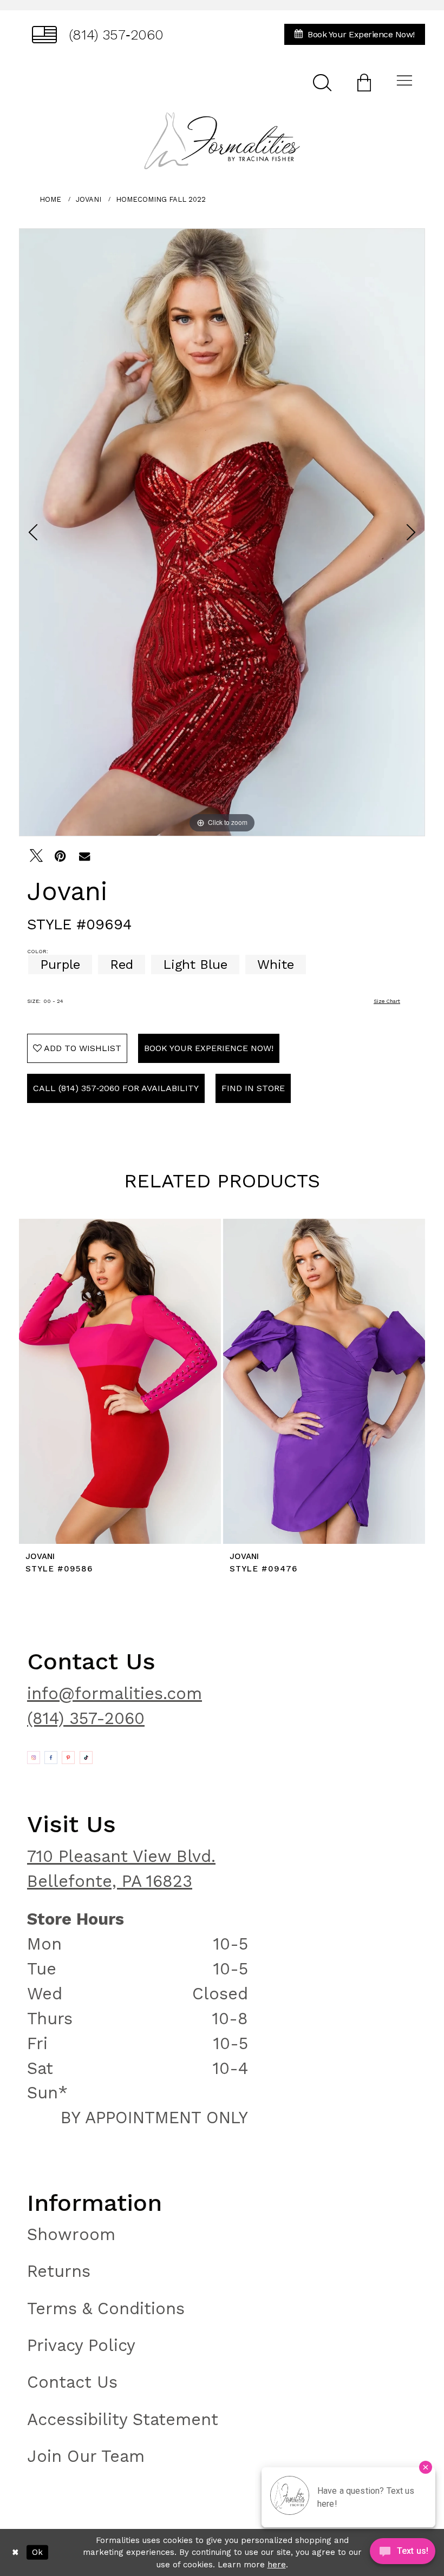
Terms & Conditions (106, 2309)
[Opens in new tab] (34, 1758)
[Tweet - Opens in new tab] (36, 856)
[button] (364, 82)
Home (50, 199)
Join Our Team (86, 2456)
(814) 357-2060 (86, 1718)
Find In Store (253, 1088)
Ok (37, 2552)
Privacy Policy (81, 2345)
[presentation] (120, 1381)
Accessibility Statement (123, 2419)
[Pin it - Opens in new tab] (60, 856)
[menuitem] (98, 34)
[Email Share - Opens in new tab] (84, 856)
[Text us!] (403, 2554)
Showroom (71, 2234)
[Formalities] (222, 141)
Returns (59, 2271)
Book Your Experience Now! (209, 1048)
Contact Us (72, 2382)
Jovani (89, 199)
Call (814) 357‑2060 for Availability (116, 1088)
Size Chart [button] (387, 1001)
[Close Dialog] (15, 2552)
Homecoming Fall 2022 (161, 199)
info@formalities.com (115, 1693)
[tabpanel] (222, 532)
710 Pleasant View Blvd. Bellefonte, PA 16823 (121, 1869)
